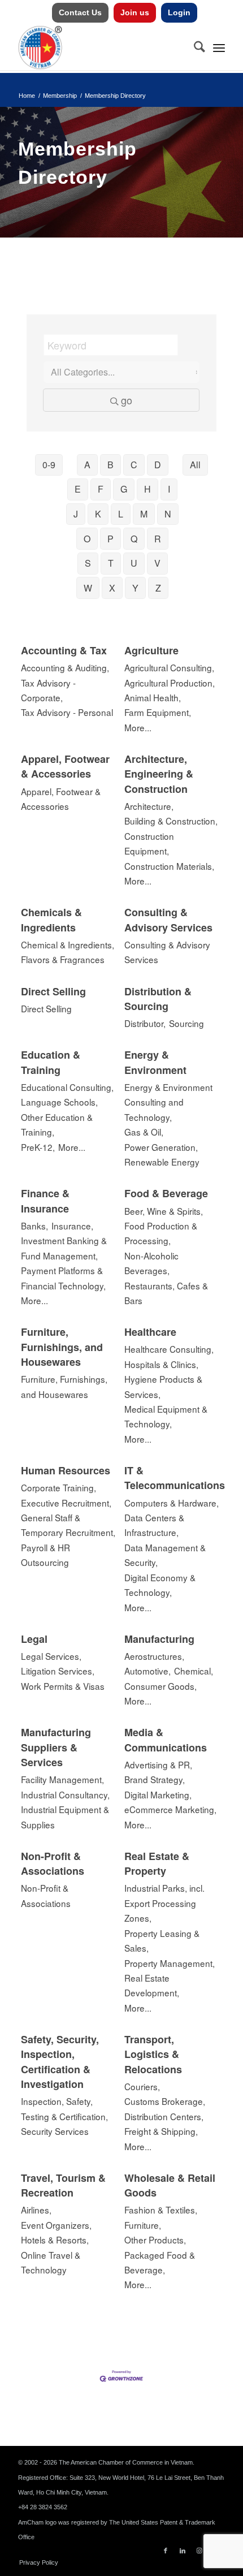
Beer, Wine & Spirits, (164, 1211)
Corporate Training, (58, 1487)
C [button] (134, 465)
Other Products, (155, 2240)
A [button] (87, 465)
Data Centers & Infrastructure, (154, 1525)
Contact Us (80, 12)
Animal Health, (153, 697)
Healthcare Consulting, (169, 1349)
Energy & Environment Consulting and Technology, (168, 1102)
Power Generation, (161, 1147)
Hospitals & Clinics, (161, 1364)
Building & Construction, (171, 821)
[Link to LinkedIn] (183, 2551)
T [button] (111, 563)
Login (179, 12)
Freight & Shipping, (161, 2131)
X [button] (112, 588)
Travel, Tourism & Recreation (63, 2185)
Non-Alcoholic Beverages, (151, 1263)
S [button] (88, 563)
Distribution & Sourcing (158, 999)
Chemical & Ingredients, (68, 944)
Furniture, (143, 2225)
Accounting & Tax (64, 650)
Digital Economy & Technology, (160, 1585)
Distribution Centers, (164, 2116)
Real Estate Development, (152, 1985)
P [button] (110, 539)
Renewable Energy (162, 1162)
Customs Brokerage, (165, 2101)
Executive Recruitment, (66, 1503)
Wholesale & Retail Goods (170, 2185)
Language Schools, (59, 1102)
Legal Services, (51, 1656)
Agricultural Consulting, (169, 667)
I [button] (169, 489)
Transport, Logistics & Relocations (153, 2054)
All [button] (195, 465)
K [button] (98, 514)
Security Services (55, 2131)
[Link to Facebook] (166, 2551)
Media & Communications (166, 1740)
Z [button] (158, 588)
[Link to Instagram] (199, 2551)
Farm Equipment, (158, 712)
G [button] (124, 489)
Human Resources (66, 1470)
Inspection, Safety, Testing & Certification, (64, 2108)
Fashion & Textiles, (161, 2210)
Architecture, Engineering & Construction (159, 774)
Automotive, (147, 1671)
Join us (135, 12)
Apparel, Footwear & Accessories (65, 766)
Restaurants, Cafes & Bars (166, 1293)
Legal (34, 1639)
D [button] (158, 465)
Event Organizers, (56, 2225)
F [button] (101, 489)
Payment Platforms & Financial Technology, (63, 1278)
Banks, (34, 1226)
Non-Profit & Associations (53, 1863)
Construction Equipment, (149, 843)
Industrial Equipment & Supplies (65, 1816)
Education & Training (51, 1062)
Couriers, (142, 2086)
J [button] (76, 514)
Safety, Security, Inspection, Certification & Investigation (60, 2062)
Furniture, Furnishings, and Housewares (62, 1347)
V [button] (157, 563)
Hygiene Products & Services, (163, 1386)
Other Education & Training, (57, 1124)
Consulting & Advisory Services (168, 920)
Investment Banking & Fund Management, (64, 1248)
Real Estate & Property (157, 1863)
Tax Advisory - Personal (67, 712)
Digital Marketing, (158, 1794)
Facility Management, (62, 1779)
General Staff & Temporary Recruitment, (68, 1525)
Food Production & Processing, (161, 1233)
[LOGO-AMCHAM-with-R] (101, 48)
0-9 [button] (49, 465)
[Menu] (219, 48)
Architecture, (149, 806)
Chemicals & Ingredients (51, 920)
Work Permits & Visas (63, 1686)
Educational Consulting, (67, 1087)
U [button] (134, 563)
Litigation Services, (58, 1671)
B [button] (110, 465)
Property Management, (170, 1963)
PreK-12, (38, 1147)
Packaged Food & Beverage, (160, 2262)
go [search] (127, 400)
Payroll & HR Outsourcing (45, 1555)
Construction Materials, (169, 866)
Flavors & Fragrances (63, 959)
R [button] (158, 539)
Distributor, (145, 1023)
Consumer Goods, (160, 1686)
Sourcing (186, 1023)
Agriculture (151, 650)
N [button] (168, 514)
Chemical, (194, 1671)
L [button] (121, 514)
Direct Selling (53, 991)
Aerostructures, (154, 1656)
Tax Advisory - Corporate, (48, 690)
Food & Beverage (166, 1193)
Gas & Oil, (144, 1132)
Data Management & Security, (165, 1555)
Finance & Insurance (45, 1201)
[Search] (194, 48)
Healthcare (150, 1332)
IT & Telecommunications (175, 1478)
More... (138, 727)
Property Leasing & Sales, (162, 1940)
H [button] (147, 489)
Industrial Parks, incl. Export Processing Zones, (164, 1903)
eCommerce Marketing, (170, 1809)
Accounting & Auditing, (65, 667)
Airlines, (36, 2210)
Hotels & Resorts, (55, 2240)
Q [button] (134, 539)
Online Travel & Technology (51, 2262)
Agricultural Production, (170, 683)
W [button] (88, 588)
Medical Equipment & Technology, (166, 1416)
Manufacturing (159, 1639)
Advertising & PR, (158, 1764)
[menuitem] (81, 13)
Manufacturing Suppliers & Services (56, 1747)
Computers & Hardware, (172, 1503)
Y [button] (135, 588)
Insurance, (72, 1226)
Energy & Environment (155, 1062)
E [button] (78, 489)
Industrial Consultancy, (65, 1794)
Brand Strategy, (155, 1779)
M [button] (144, 514)
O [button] (87, 539)
